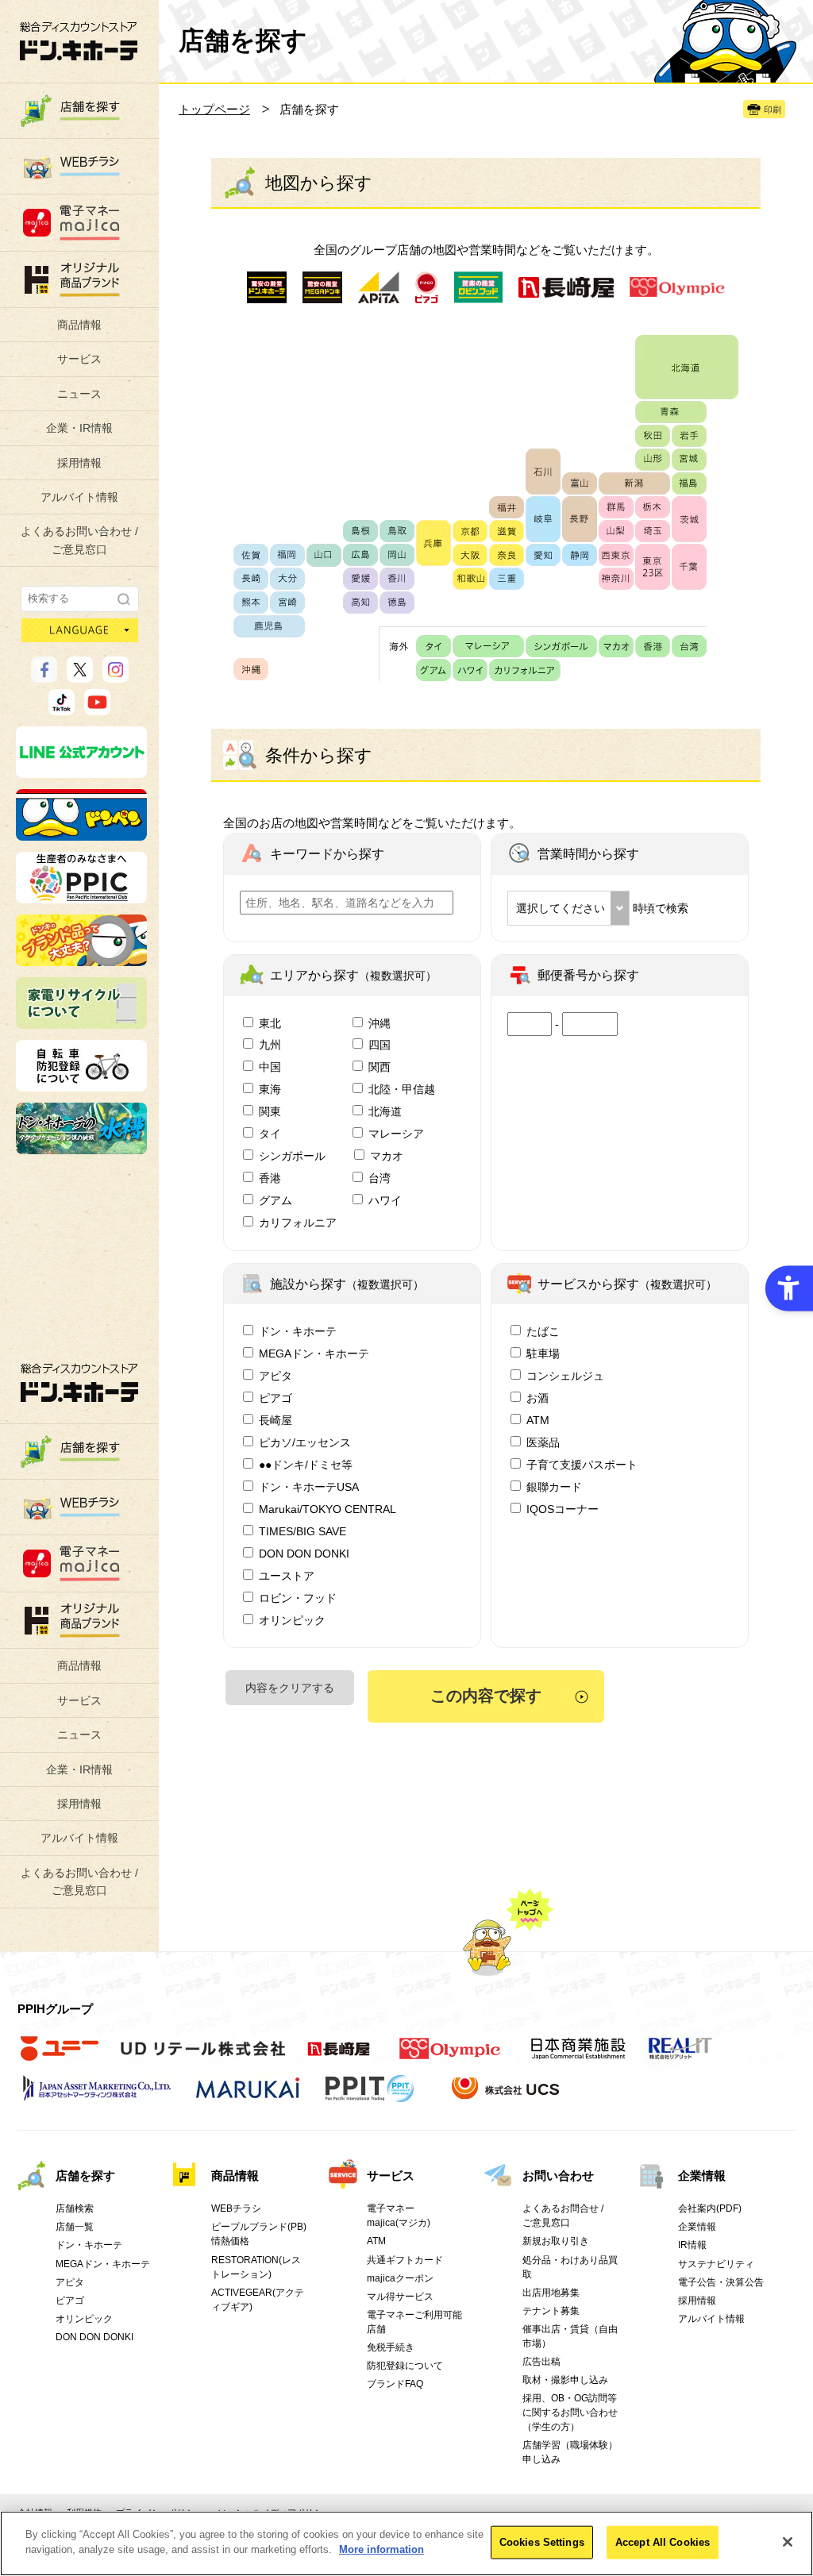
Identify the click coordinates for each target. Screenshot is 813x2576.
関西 (380, 1067)
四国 (380, 1045)
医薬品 (543, 1442)
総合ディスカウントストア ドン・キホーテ (79, 1382)
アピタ (275, 1376)
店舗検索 (75, 2208)
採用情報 (79, 463)
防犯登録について (405, 2366)
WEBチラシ (236, 2208)
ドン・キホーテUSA (309, 1487)
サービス (79, 359)
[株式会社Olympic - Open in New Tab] (450, 2058)
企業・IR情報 (79, 428)
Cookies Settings (542, 2542)
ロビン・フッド (298, 1598)
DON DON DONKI (304, 1554)
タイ (270, 1134)
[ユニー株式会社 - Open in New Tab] (60, 2058)
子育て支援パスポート (582, 1465)
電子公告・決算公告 (721, 2282)
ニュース (79, 394)
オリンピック (292, 1620)
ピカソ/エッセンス (305, 1442)
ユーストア (287, 1576)
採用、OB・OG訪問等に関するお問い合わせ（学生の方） (570, 2412)
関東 (270, 1111)
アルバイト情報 (79, 497)
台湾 (380, 1178)
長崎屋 (275, 1420)
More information (381, 2549)
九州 (270, 1045)
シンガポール (292, 1156)
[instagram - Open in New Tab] (116, 676)
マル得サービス (400, 2297)
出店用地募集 (551, 2293)
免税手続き (391, 2347)
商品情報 (79, 325)
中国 (270, 1067)
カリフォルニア (298, 1223)
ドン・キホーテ (298, 1331)
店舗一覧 (75, 2227)
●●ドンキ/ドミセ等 (306, 1465)
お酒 (538, 1398)
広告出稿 (541, 2362)
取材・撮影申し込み (565, 2380)
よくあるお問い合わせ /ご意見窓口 (79, 540)
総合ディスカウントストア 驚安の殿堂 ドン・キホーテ (79, 41)
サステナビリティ (716, 2264)
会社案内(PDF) (710, 2208)
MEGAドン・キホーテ (314, 1353)
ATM (538, 1420)
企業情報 (702, 2176)
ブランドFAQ (395, 2384)
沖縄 (380, 1023)
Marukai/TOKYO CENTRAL (328, 1509)
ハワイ (385, 1200)
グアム (275, 1200)
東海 (270, 1089)
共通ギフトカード (405, 2260)
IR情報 (692, 2245)
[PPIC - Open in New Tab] (81, 896)
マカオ (387, 1156)
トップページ (214, 109)
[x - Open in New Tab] (80, 676)
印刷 (773, 110)
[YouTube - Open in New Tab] (97, 708)
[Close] (788, 2542)
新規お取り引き (556, 2241)
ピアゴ (275, 1398)
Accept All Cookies (663, 2542)
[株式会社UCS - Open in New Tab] (507, 2097)
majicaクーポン (400, 2278)
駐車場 (543, 1353)
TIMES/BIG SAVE (302, 1531)
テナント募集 (551, 2311)
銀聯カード (554, 1487)
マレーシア (396, 1134)
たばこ (543, 1331)
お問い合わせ (558, 2176)
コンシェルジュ (565, 1376)
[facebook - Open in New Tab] (44, 676)
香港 (270, 1178)
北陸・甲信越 (402, 1089)
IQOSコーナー (563, 1509)
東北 (270, 1023)
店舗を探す (85, 2176)
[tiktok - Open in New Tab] (62, 708)
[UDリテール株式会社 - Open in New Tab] (203, 2058)
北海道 (385, 1111)
